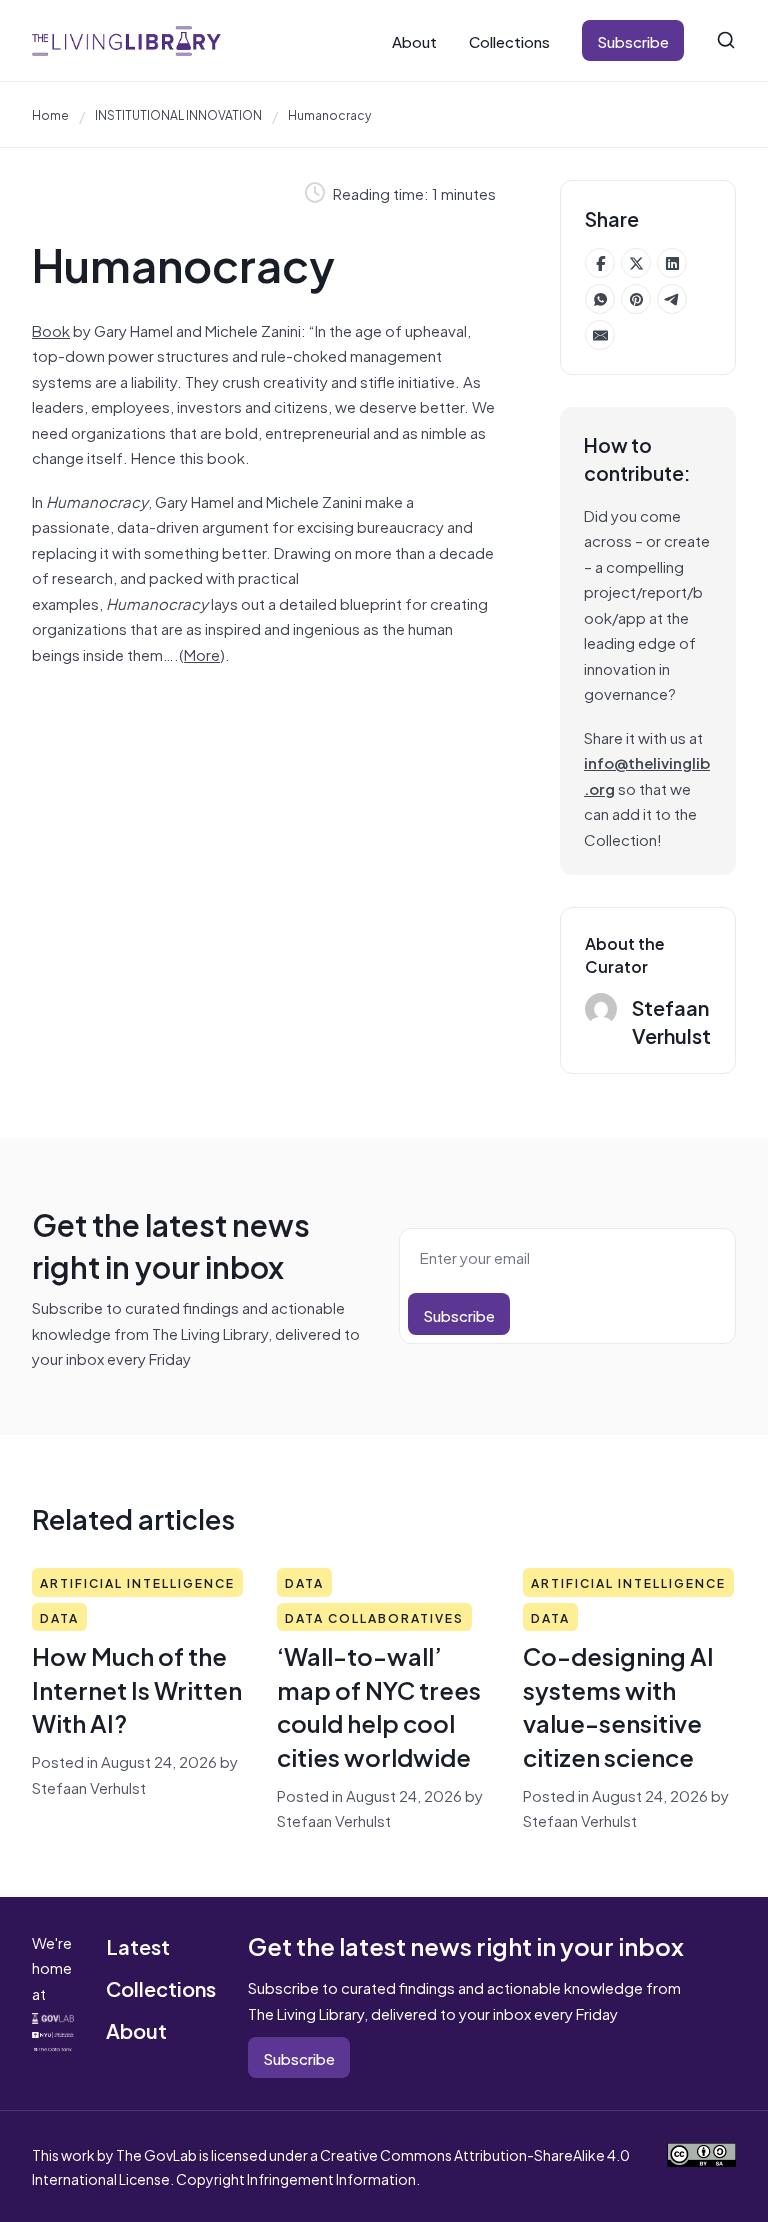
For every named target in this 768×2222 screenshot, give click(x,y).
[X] (636, 263)
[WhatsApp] (600, 299)
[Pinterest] (636, 299)
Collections (509, 40)
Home (50, 114)
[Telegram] (672, 299)
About (414, 40)
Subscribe (633, 40)
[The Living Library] (126, 40)
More (202, 653)
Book (51, 329)
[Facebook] (600, 263)
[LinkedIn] (672, 263)
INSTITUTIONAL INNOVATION (178, 114)
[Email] (600, 335)
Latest (138, 1945)
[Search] (726, 40)
